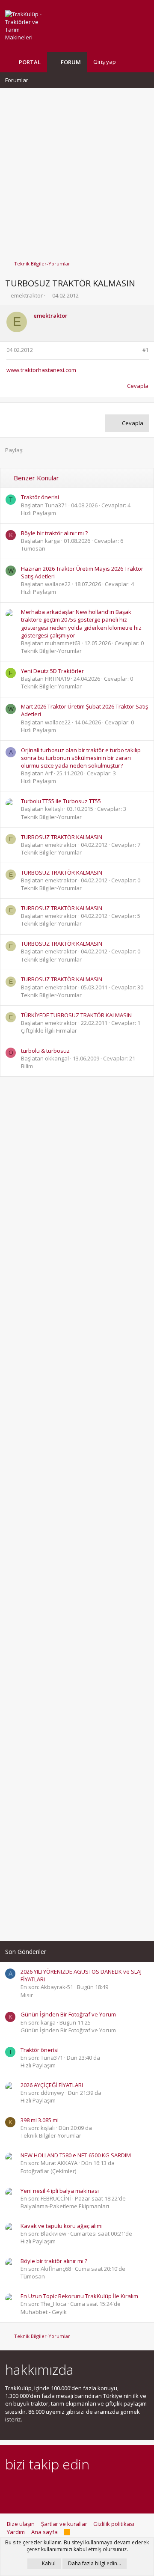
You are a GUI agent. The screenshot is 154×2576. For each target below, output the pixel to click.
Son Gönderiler (26, 1952)
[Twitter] (85, 2488)
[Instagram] (25, 2488)
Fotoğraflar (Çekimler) (48, 2171)
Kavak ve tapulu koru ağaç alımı (62, 2226)
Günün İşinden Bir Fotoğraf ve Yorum (68, 2014)
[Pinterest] (55, 2488)
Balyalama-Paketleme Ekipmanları (65, 2206)
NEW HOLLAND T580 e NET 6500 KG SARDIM (76, 2155)
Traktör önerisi (40, 497)
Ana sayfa (44, 2532)
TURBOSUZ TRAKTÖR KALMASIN (62, 837)
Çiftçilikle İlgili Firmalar (49, 1030)
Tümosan (33, 548)
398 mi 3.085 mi (40, 2120)
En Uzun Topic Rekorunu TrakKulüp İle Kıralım (79, 2296)
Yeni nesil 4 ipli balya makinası (60, 2191)
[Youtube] (100, 2488)
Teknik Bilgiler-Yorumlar (51, 651)
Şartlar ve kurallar (64, 2524)
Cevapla (138, 386)
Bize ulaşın (21, 2524)
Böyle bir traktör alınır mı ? (54, 533)
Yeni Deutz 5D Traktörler (52, 671)
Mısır (27, 1995)
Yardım (16, 2532)
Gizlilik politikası (114, 2524)
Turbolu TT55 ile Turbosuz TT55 (61, 801)
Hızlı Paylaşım (38, 513)
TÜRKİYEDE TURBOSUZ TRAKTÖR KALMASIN (76, 1015)
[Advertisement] (77, 170)
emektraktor (27, 295)
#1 (146, 350)
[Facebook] (10, 2488)
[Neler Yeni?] (129, 62)
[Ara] (142, 62)
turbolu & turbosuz (45, 1051)
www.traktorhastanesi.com (41, 370)
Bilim (27, 1066)
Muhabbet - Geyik (44, 2312)
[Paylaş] (135, 350)
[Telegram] (70, 2488)
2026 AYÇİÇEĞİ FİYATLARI (52, 2085)
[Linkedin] (40, 2488)
